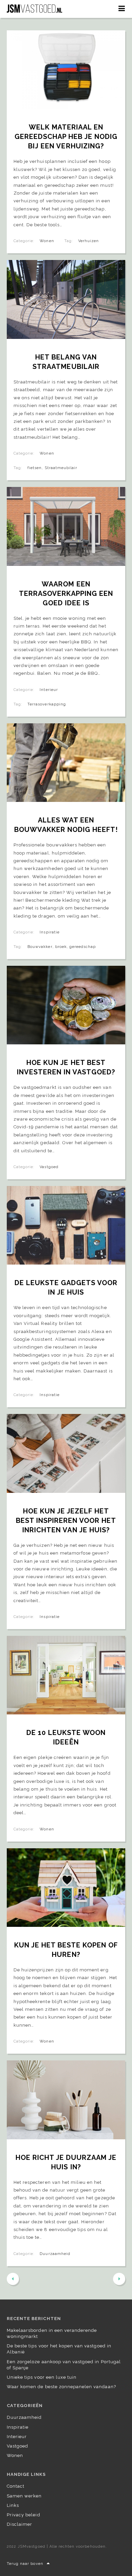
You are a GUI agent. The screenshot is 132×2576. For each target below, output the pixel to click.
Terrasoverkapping (47, 704)
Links (13, 2505)
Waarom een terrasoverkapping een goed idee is (67, 594)
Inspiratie (49, 932)
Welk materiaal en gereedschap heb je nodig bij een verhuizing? (67, 137)
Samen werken (24, 2496)
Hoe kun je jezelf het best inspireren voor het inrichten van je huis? (67, 1521)
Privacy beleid (24, 2515)
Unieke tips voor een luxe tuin (42, 2377)
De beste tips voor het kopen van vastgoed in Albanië (59, 2349)
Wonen (47, 241)
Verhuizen (89, 241)
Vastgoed (49, 1167)
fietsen (35, 468)
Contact (16, 2486)
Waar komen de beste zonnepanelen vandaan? (61, 2387)
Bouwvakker (40, 947)
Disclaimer (19, 2524)
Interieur (49, 690)
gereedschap (83, 947)
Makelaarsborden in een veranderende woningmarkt (52, 2333)
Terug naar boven (25, 2564)
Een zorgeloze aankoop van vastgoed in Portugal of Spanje (64, 2365)
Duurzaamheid (55, 2254)
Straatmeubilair (61, 468)
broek (61, 947)
